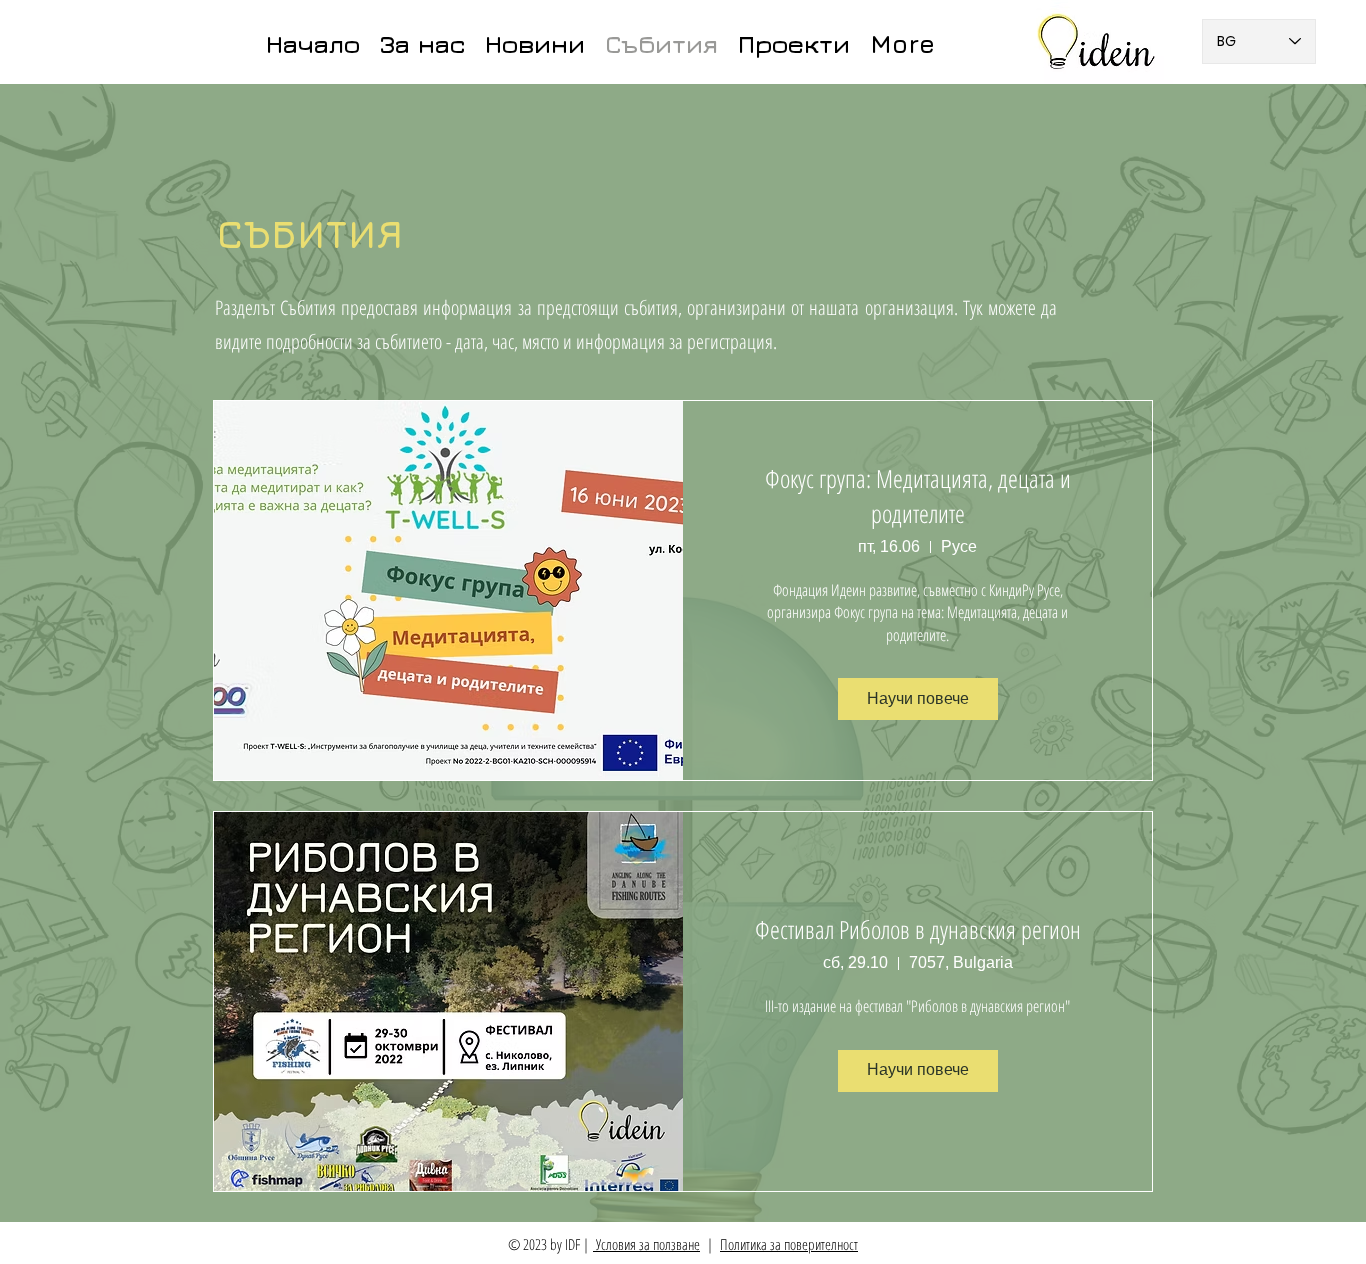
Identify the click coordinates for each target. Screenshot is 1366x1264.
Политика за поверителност (789, 1244)
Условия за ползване (646, 1244)
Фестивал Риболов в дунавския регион (918, 929)
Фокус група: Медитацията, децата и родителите (918, 495)
